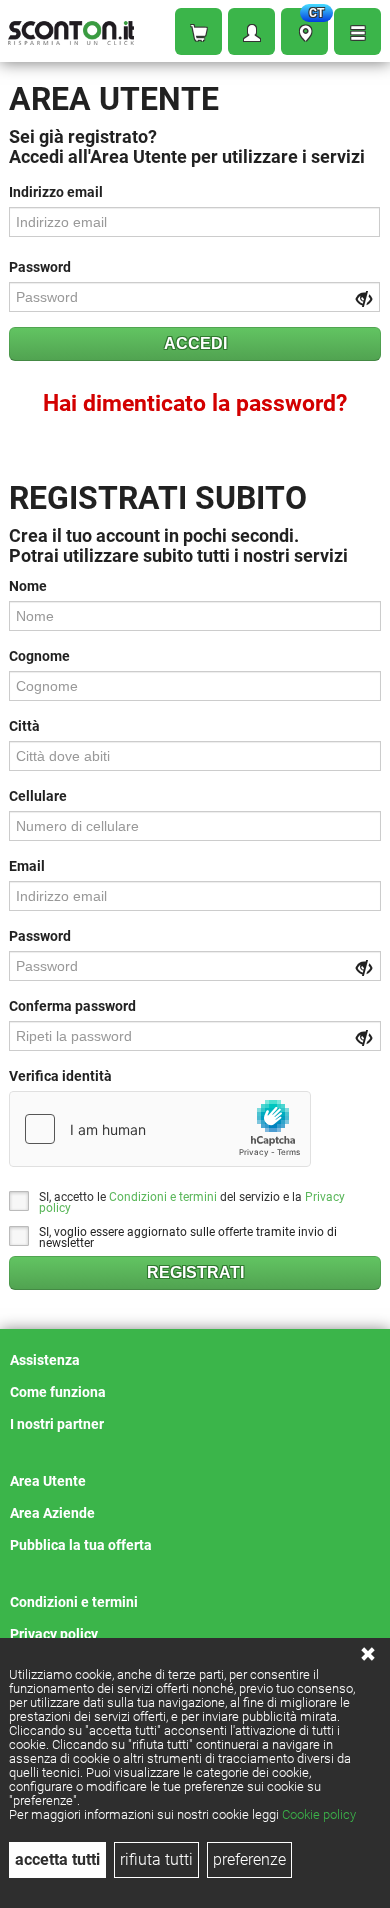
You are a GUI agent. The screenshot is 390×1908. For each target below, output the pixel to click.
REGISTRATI (195, 1272)
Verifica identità (60, 1076)
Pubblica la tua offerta (81, 1545)
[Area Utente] (251, 31)
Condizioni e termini (163, 1197)
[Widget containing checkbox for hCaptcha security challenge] (160, 1129)
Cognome (39, 656)
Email (27, 866)
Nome (28, 586)
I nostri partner (57, 1424)
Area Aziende (52, 1513)
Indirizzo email (56, 192)
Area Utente (48, 1481)
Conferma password (72, 1006)
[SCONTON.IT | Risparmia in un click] (71, 28)
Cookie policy (319, 1814)
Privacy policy (54, 1634)
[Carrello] (198, 31)
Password (40, 267)
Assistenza (45, 1360)
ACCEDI (195, 343)
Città (24, 726)
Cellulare (38, 796)
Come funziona (58, 1392)
